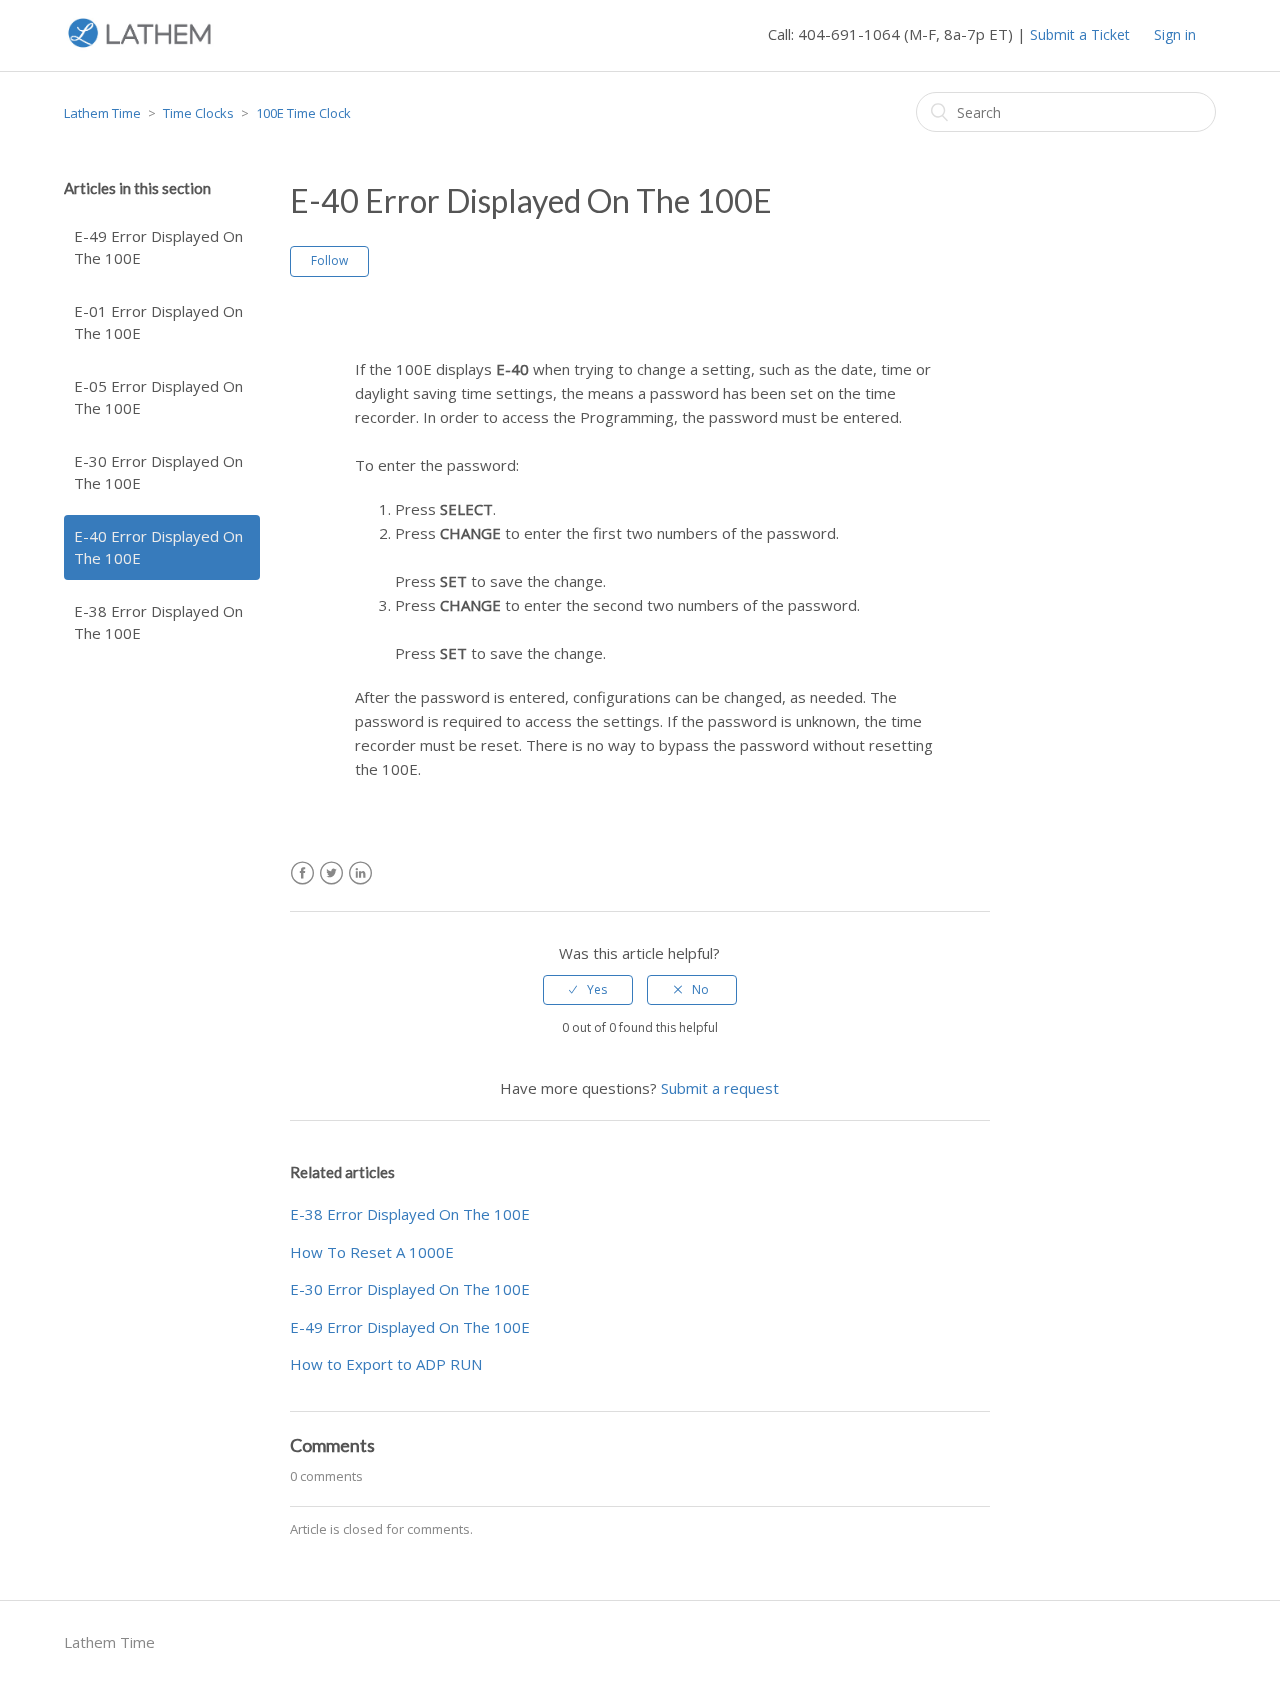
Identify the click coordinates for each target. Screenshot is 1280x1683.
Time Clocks (198, 113)
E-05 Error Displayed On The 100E (158, 397)
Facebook (302, 873)
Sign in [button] (1175, 34)
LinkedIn (360, 873)
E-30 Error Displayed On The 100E (158, 472)
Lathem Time (102, 113)
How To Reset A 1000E (372, 1252)
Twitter (331, 873)
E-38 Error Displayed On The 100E (158, 622)
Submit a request (720, 1088)
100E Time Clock (303, 113)
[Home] (139, 45)
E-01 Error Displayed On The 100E (158, 322)
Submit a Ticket (1080, 34)
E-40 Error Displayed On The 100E (158, 547)
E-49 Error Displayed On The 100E (158, 247)
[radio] (588, 990)
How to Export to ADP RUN (386, 1364)
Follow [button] (329, 260)
